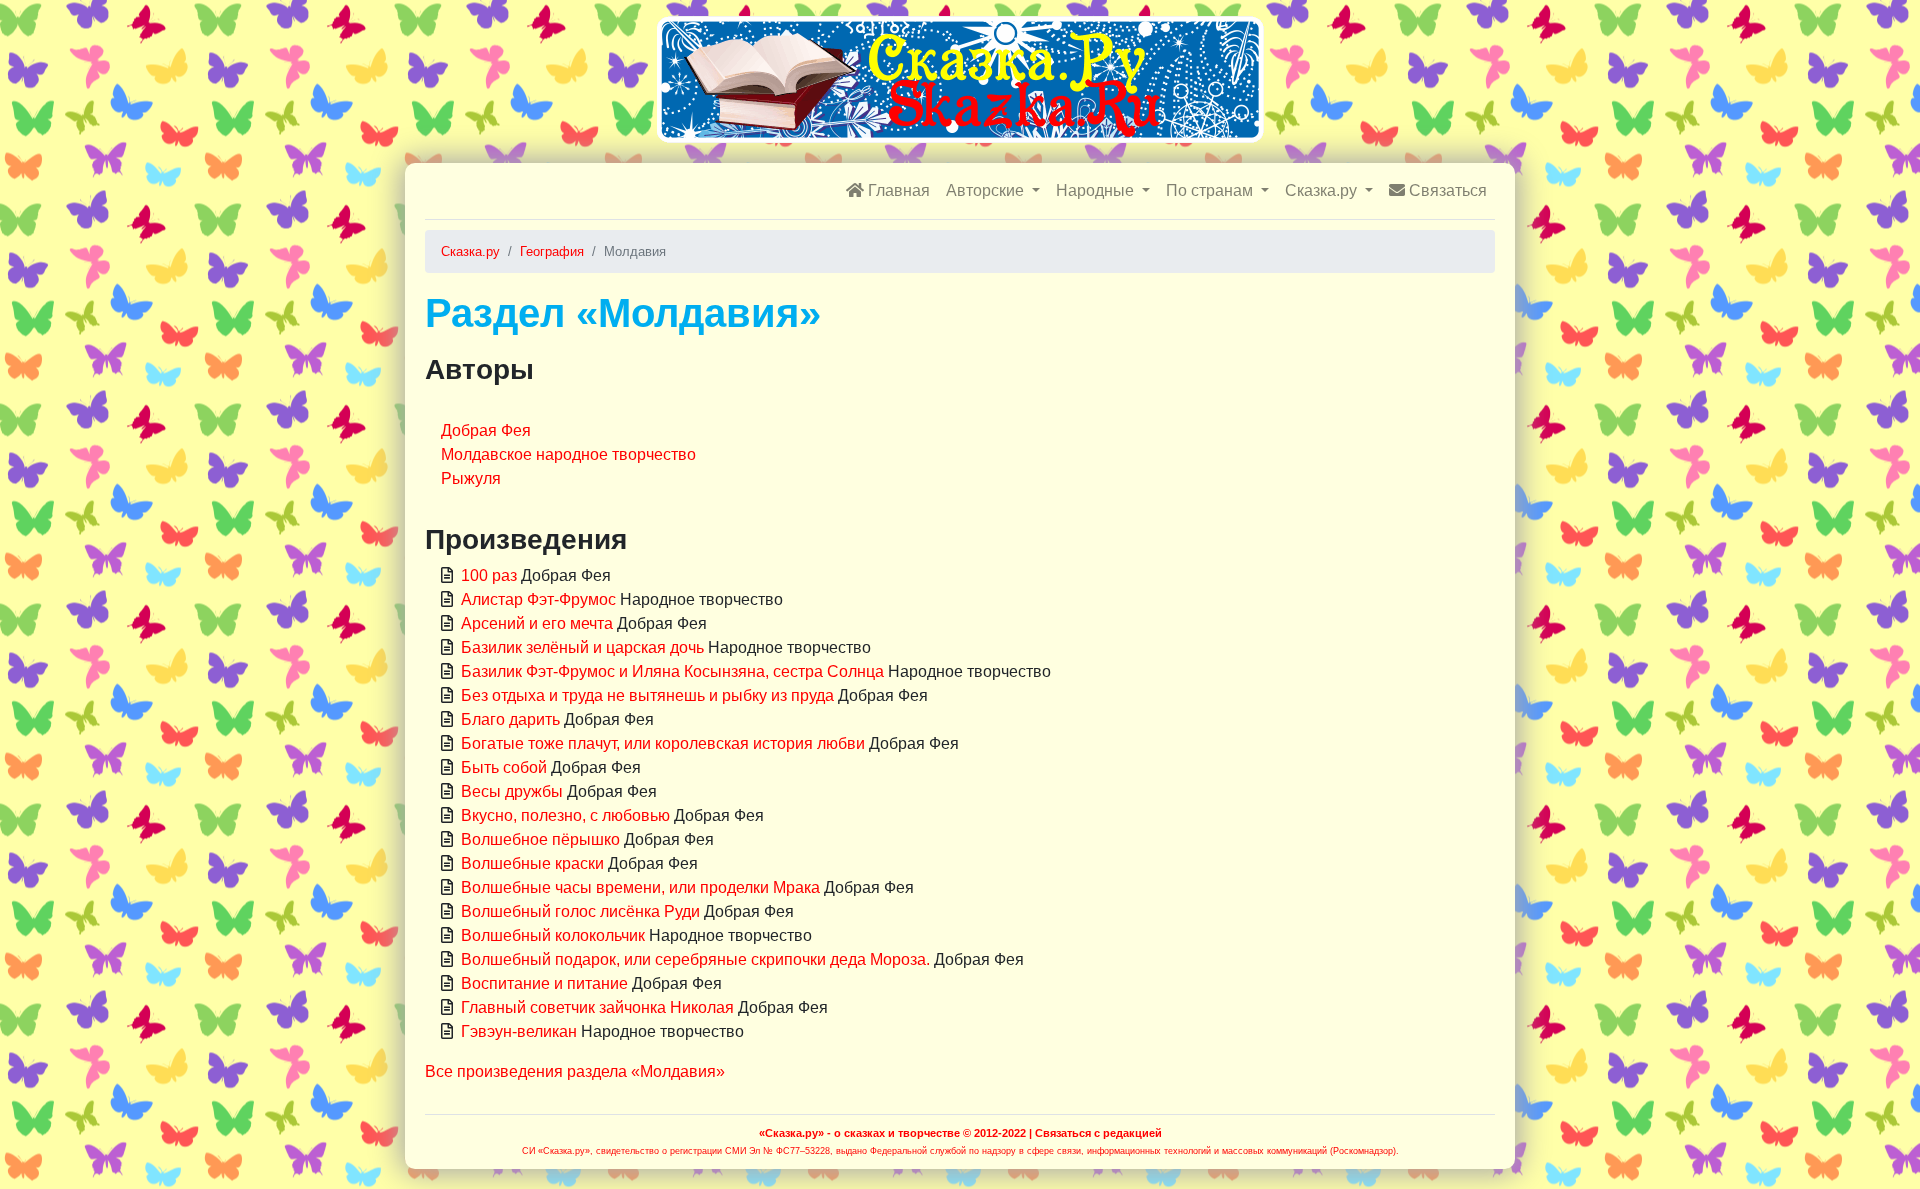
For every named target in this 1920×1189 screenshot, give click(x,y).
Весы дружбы (512, 791)
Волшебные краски (532, 863)
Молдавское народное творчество (568, 454)
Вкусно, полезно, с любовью (565, 815)
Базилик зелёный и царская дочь (582, 647)
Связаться (1446, 190)
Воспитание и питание (544, 983)
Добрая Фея (486, 430)
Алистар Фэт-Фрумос (538, 599)
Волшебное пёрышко (540, 839)
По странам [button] (1211, 190)
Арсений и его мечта (537, 623)
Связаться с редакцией (1098, 1133)
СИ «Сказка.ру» (556, 1151)
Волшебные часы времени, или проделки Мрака (640, 887)
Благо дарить (510, 719)
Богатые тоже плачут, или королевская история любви (663, 743)
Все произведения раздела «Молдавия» (575, 1071)
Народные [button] (1097, 190)
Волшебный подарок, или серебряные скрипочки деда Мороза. (695, 959)
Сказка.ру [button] (1323, 190)
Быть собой (504, 767)
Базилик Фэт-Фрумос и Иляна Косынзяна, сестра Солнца (672, 671)
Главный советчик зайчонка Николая (597, 1007)
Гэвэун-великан (519, 1031)
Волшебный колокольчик (553, 935)
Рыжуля (471, 478)
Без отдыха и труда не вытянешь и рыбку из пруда (647, 695)
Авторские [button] (987, 190)
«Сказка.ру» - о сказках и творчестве (859, 1133)
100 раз (489, 575)
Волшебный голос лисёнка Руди (580, 911)
